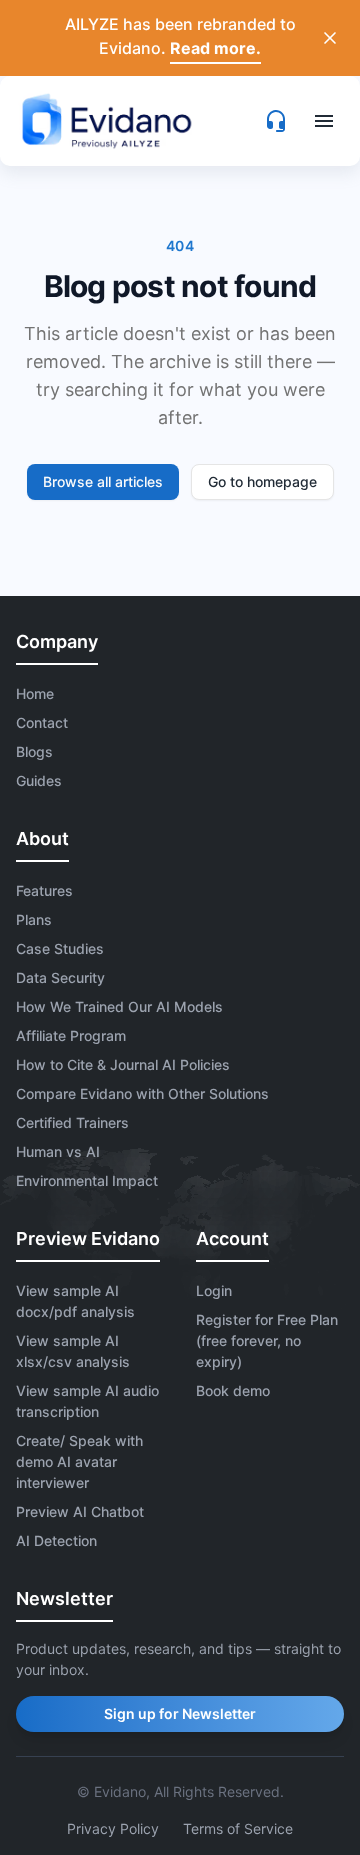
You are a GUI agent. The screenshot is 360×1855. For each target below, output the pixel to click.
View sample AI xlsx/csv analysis (73, 1351)
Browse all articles (103, 481)
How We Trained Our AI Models (119, 1006)
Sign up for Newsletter (180, 1713)
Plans (34, 919)
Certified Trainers (72, 1122)
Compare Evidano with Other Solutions (142, 1093)
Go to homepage (262, 481)
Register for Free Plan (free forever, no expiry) (267, 1340)
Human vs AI (58, 1151)
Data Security (60, 977)
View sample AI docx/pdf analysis (75, 1301)
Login (214, 1290)
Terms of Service (238, 1828)
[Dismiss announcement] (330, 38)
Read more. (215, 48)
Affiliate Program (71, 1035)
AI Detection (56, 1540)
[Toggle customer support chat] (276, 121)
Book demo (233, 1390)
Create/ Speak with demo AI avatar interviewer (79, 1461)
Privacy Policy (113, 1828)
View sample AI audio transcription (87, 1401)
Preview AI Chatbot (80, 1511)
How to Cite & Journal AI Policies (123, 1064)
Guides (39, 780)
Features (44, 890)
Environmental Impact (87, 1180)
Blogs (34, 751)
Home (35, 693)
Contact (42, 722)
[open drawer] (324, 121)
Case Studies (60, 948)
